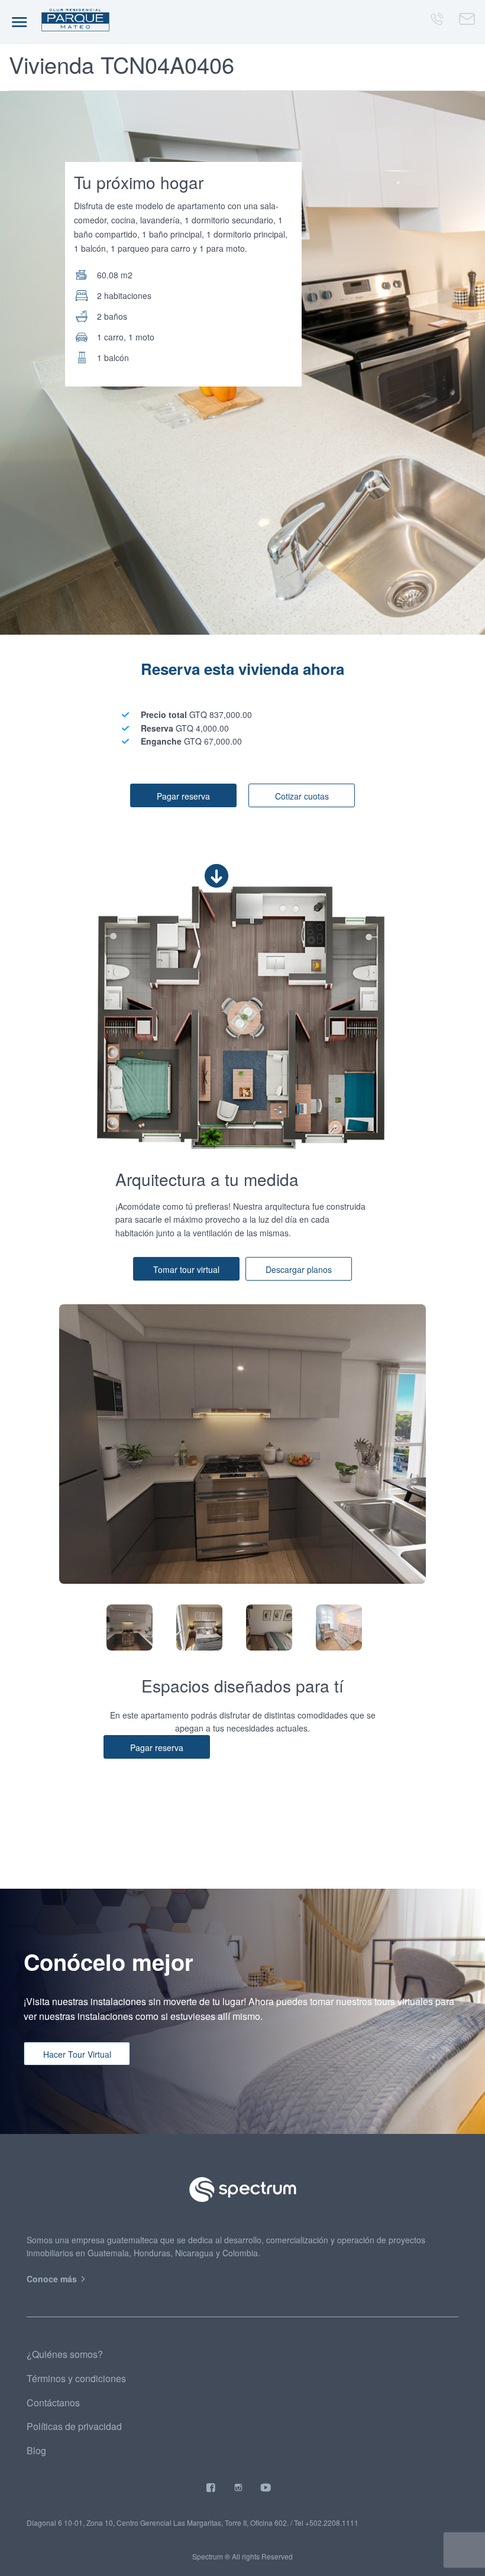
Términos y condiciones (76, 2378)
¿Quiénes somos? (65, 2354)
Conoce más (53, 2279)
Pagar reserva (183, 796)
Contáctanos (53, 2403)
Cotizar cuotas (302, 796)
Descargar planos (299, 1269)
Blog (36, 2450)
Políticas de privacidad (74, 2426)
